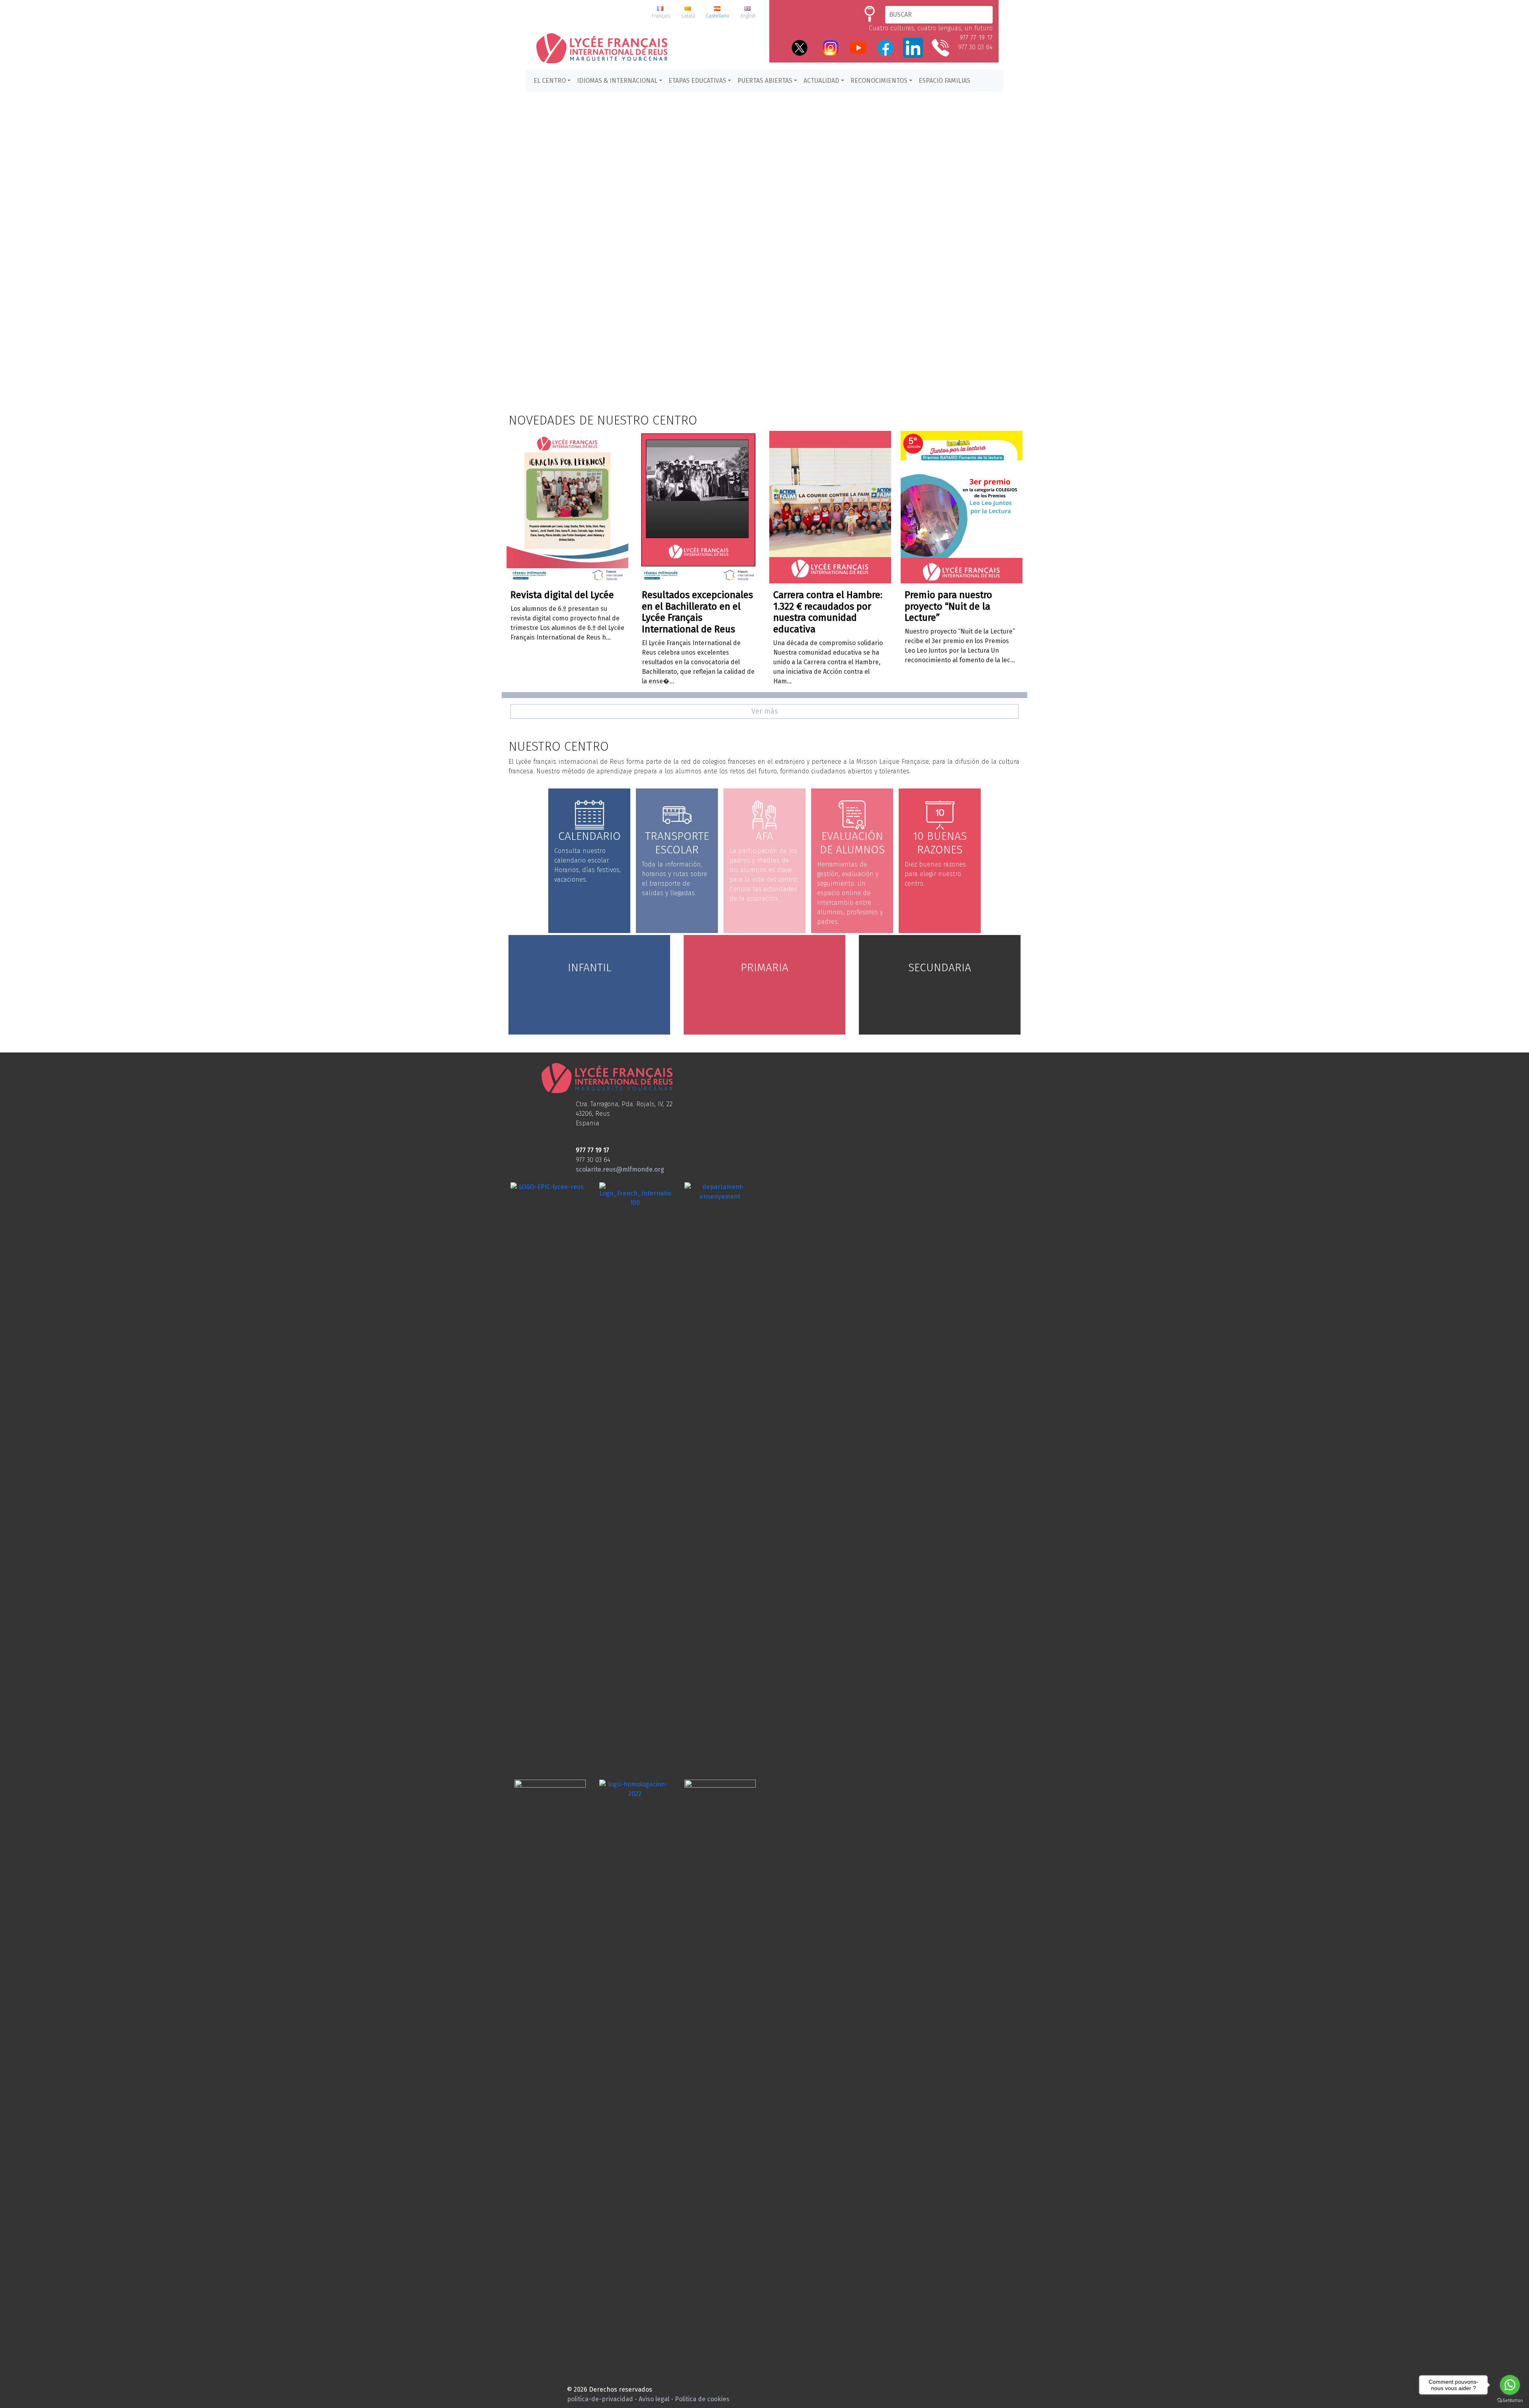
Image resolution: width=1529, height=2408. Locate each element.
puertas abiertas (765, 81)
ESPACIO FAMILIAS (944, 81)
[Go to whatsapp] (1510, 2385)
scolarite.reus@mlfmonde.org (620, 1169)
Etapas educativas (697, 81)
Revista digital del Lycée (562, 595)
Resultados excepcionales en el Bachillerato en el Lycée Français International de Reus (697, 612)
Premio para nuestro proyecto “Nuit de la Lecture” (948, 606)
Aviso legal (654, 2399)
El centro (550, 81)
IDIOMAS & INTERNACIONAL (617, 81)
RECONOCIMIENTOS (879, 81)
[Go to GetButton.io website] (1510, 2400)
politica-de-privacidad (600, 2399)
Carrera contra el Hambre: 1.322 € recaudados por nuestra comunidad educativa (828, 612)
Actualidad (821, 81)
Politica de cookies (702, 2399)
